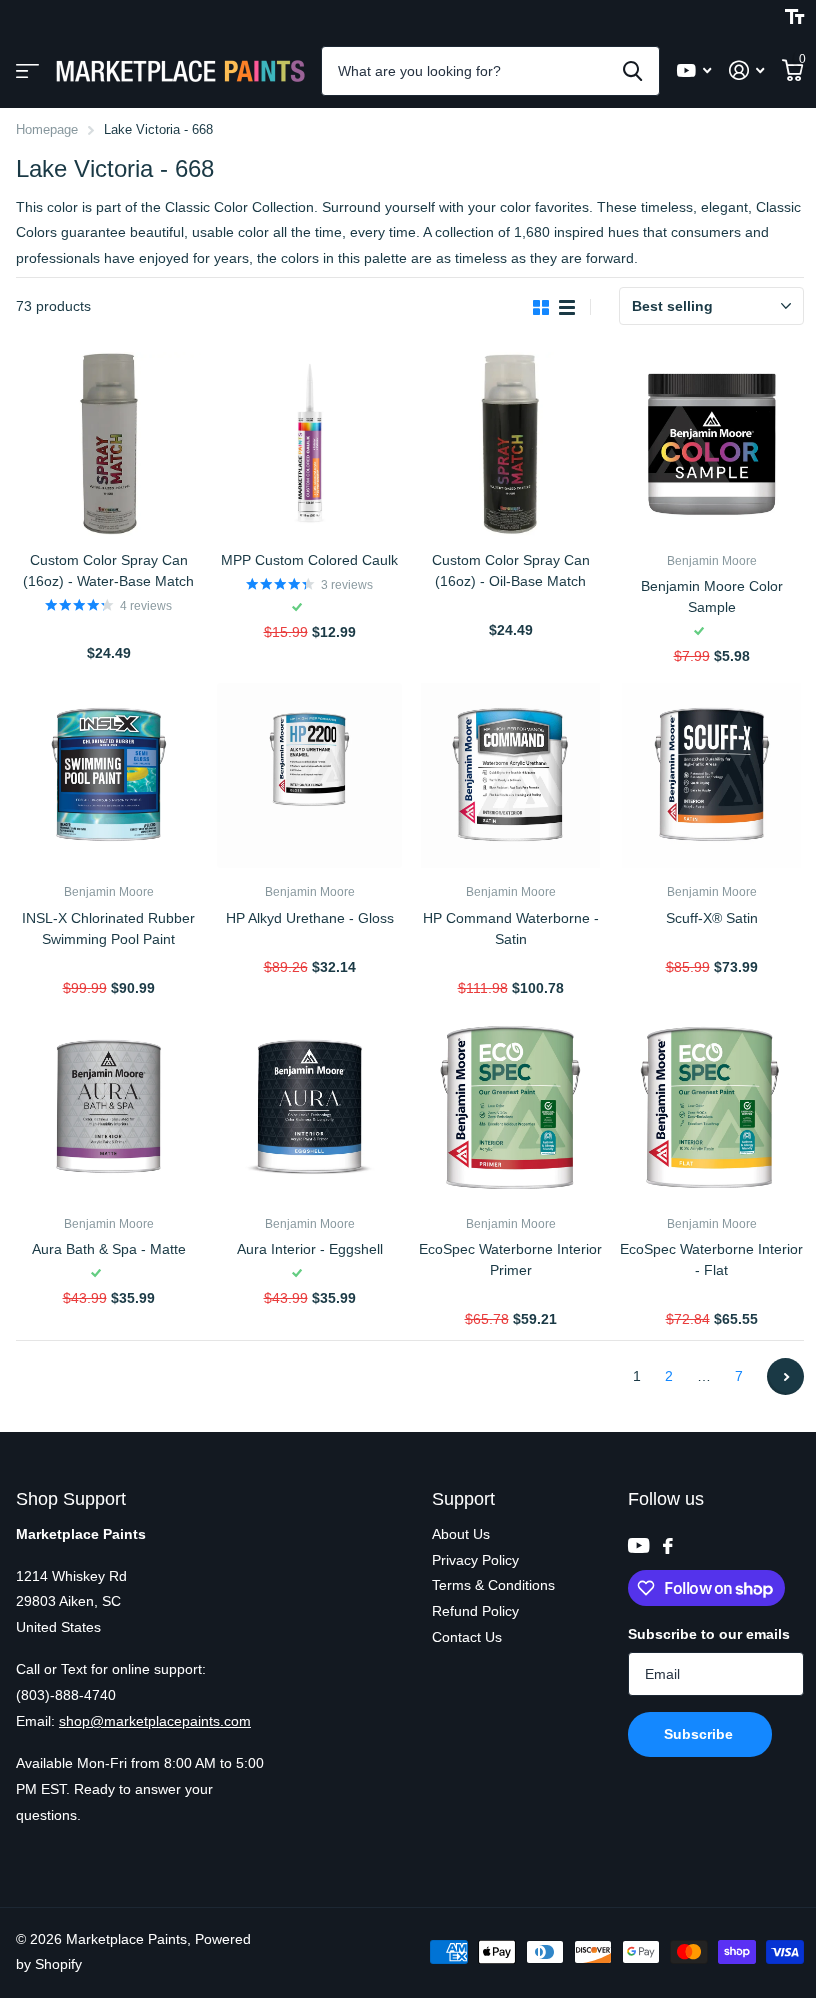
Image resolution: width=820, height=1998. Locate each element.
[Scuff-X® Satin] (711, 775)
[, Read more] (694, 70)
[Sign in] (746, 70)
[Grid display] (541, 307)
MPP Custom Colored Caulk (309, 560)
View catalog (27, 71)
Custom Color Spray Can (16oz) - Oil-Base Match (511, 570)
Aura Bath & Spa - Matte (109, 1249)
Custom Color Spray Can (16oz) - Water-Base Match (108, 570)
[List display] (567, 307)
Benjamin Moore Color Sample (712, 596)
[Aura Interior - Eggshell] (309, 1107)
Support (463, 1499)
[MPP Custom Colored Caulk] (309, 444)
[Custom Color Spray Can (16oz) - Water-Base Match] (108, 444)
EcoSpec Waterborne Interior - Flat (711, 1259)
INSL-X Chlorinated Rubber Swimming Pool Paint (108, 928)
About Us (461, 1534)
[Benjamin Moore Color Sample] (711, 444)
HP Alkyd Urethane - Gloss (310, 918)
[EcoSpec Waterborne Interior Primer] (510, 1107)
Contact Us (467, 1637)
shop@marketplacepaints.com (155, 1721)
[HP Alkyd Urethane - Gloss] (309, 775)
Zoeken (632, 71)
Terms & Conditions (493, 1585)
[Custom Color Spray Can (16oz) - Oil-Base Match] (510, 444)
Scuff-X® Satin (712, 918)
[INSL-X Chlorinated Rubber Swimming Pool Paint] (108, 775)
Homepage (47, 129)
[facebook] (668, 1546)
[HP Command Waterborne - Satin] (510, 775)
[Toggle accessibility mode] (794, 17)
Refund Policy (475, 1611)
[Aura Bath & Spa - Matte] (108, 1107)
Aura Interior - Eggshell (310, 1249)
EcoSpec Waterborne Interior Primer (510, 1259)
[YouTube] (638, 1545)
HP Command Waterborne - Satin (511, 928)
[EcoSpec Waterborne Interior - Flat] (711, 1107)
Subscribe (700, 1734)
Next (785, 1376)
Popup (110, 629)
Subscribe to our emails (709, 1634)
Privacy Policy (475, 1560)
